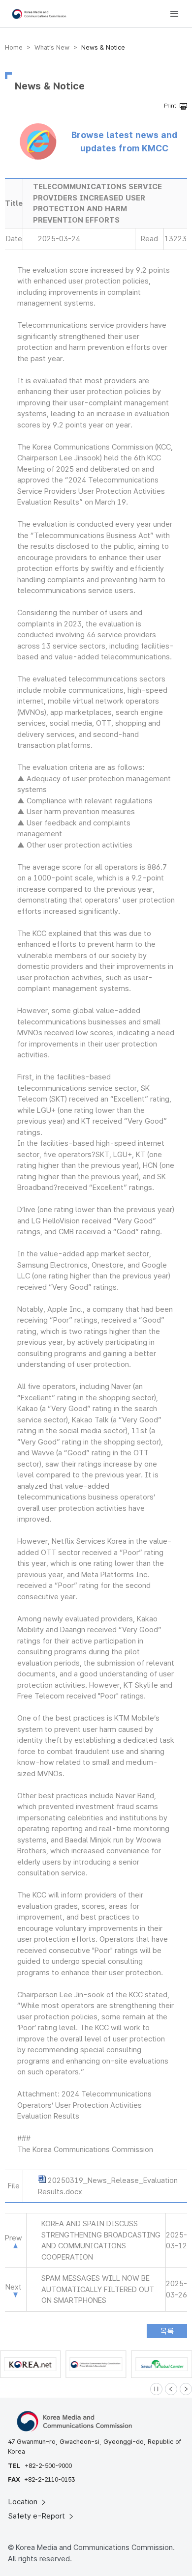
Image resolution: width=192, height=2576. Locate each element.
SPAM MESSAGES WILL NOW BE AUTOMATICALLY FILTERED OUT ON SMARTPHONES (98, 2289)
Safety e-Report (38, 2516)
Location (24, 2502)
